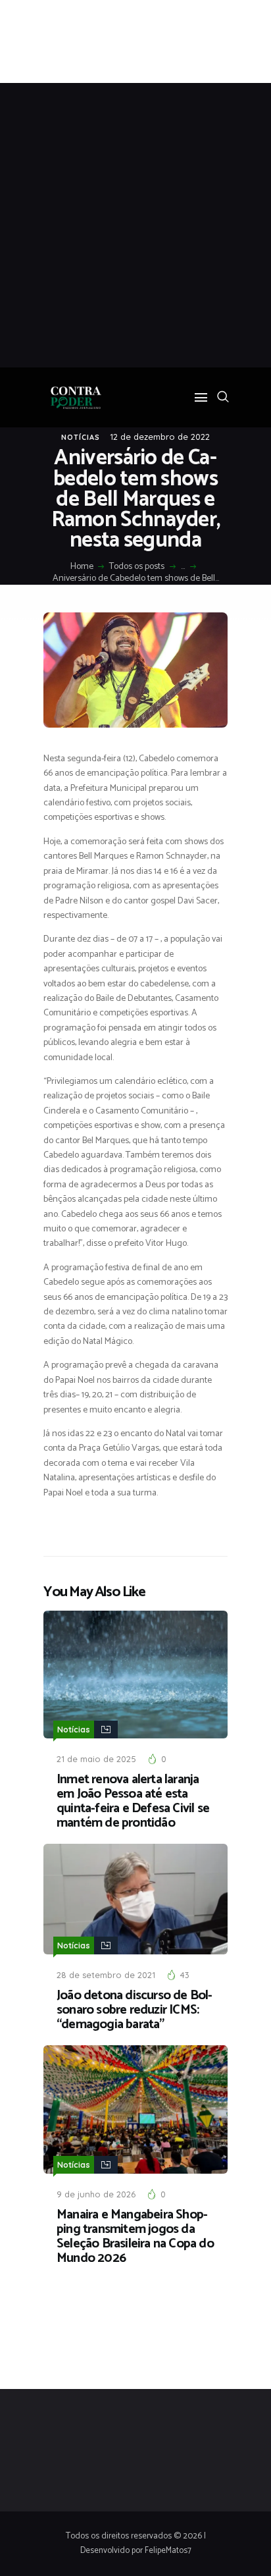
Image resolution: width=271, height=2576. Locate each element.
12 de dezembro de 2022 (160, 437)
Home (82, 567)
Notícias (81, 437)
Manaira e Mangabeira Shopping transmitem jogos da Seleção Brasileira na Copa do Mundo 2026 (135, 2237)
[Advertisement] (135, 225)
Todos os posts (137, 567)
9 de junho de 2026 (96, 2194)
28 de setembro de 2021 (106, 1975)
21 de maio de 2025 (96, 1759)
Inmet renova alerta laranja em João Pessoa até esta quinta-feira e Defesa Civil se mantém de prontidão (133, 1802)
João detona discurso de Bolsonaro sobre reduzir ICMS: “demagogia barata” (135, 2010)
